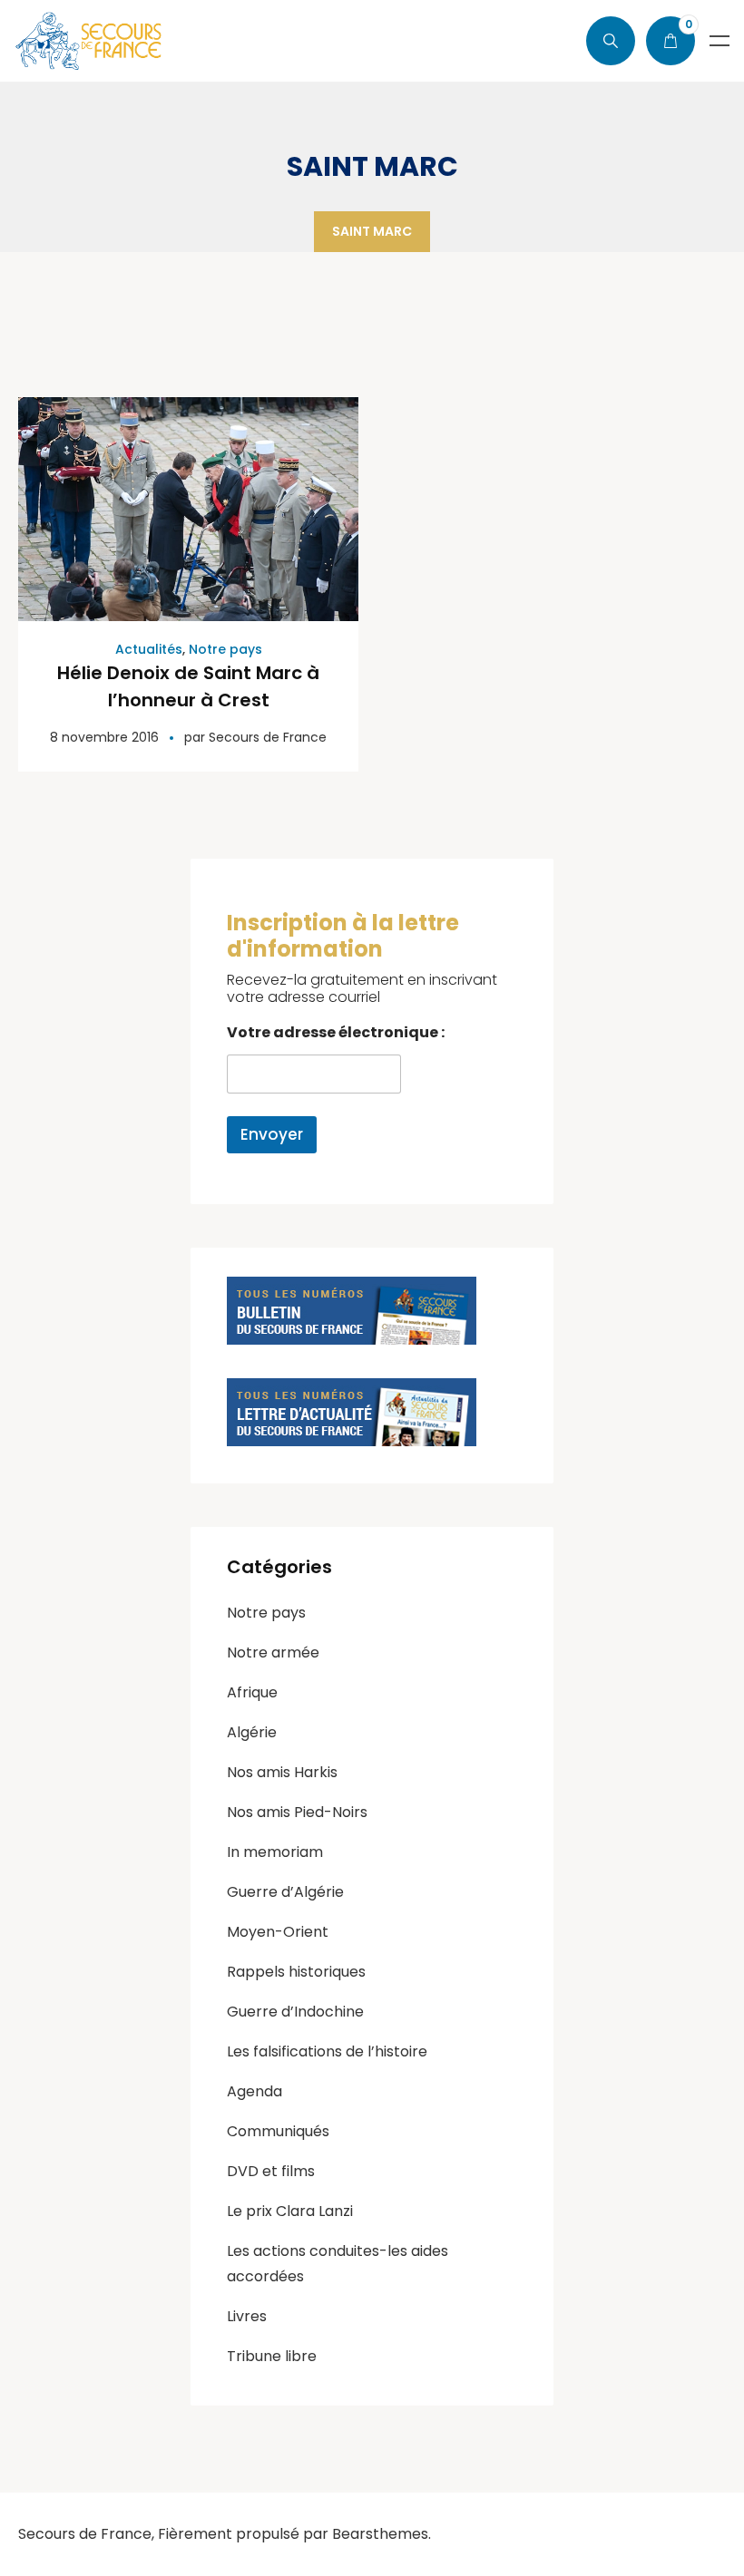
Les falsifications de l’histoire (327, 2051)
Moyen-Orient (278, 1932)
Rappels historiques (296, 1972)
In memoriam (275, 1852)
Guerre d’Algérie (285, 1892)
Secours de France (268, 737)
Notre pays (225, 649)
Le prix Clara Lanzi (290, 2211)
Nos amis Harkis (282, 1772)
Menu (720, 41)
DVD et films (271, 2171)
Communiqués (278, 2131)
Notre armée (273, 1653)
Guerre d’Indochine (295, 2012)
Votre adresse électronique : (336, 1032)
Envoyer (272, 1134)
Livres (247, 2316)
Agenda (255, 2091)
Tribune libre (272, 2356)
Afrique (252, 1692)
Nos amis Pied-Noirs (297, 1812)
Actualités (149, 649)
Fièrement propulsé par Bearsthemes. (294, 2534)
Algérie (252, 1732)
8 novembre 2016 (104, 737)
